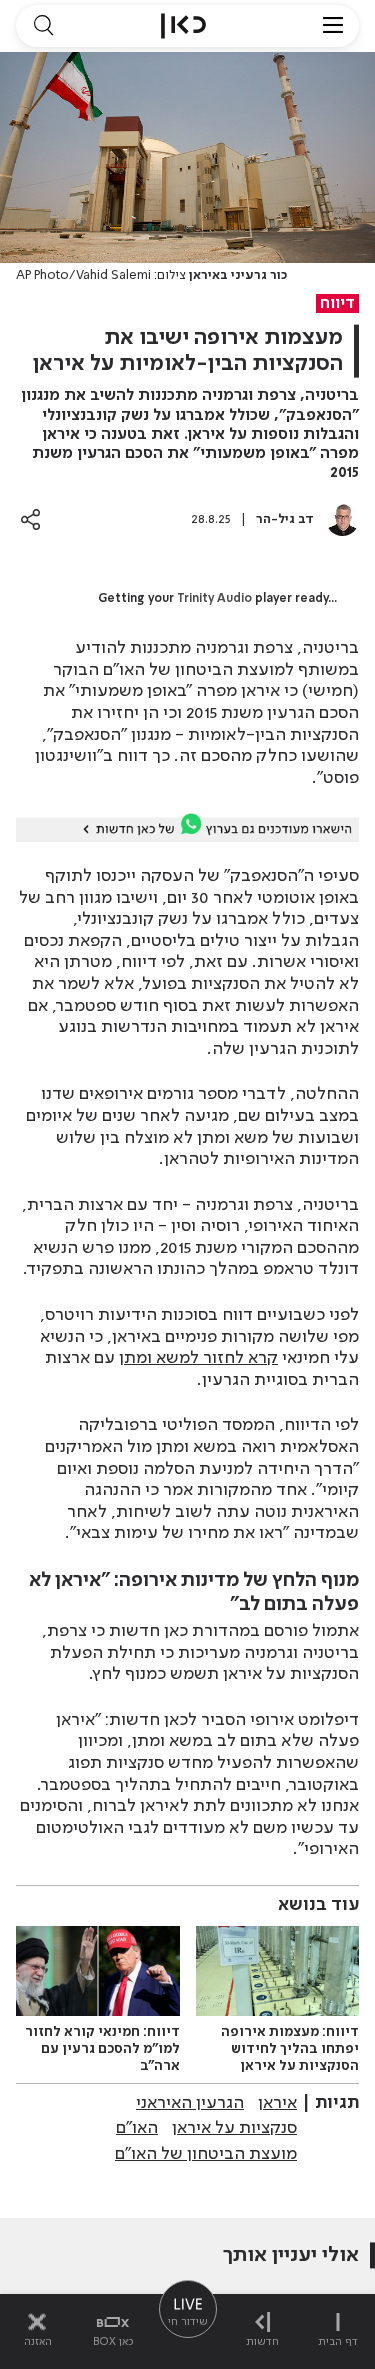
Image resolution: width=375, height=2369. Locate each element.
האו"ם (137, 2128)
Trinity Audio (214, 599)
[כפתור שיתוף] (30, 519)
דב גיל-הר (285, 519)
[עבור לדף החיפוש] (43, 26)
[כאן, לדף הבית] (183, 26)
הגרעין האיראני (190, 2103)
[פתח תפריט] (333, 26)
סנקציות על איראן (234, 2128)
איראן (277, 2103)
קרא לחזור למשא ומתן (198, 1358)
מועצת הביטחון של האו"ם (206, 2154)
